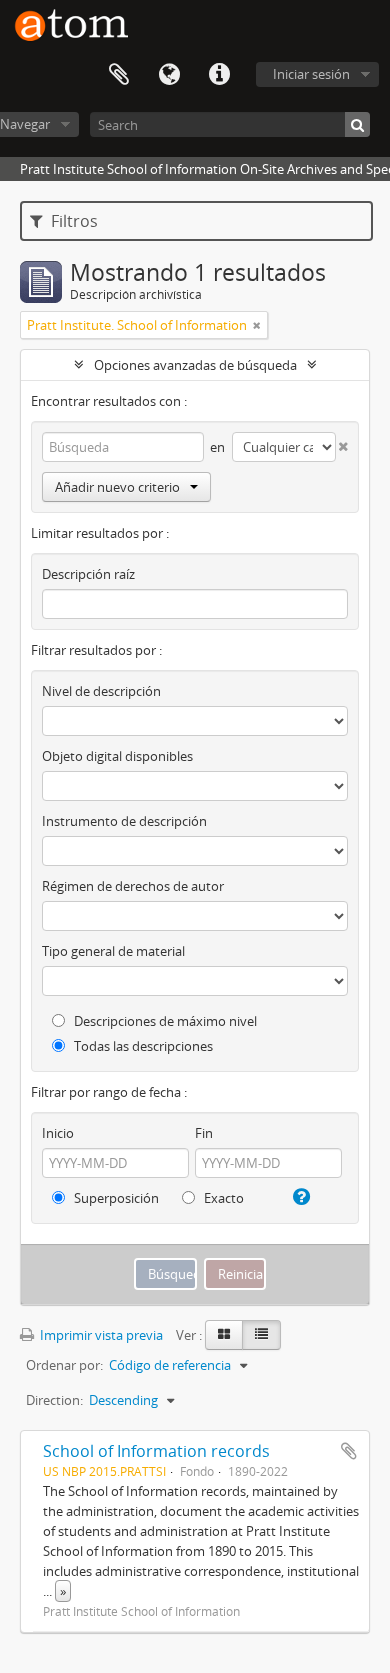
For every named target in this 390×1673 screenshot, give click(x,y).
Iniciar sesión (311, 74)
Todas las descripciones (142, 1046)
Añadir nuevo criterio (117, 487)
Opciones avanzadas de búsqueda (195, 365)
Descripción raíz (88, 574)
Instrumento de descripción (124, 821)
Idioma (169, 75)
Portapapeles (119, 75)
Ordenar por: (64, 1365)
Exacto (222, 1198)
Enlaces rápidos (219, 75)
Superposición (115, 1198)
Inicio (58, 1133)
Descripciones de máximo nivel (164, 1021)
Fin (204, 1133)
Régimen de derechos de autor (133, 886)
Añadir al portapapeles (349, 1451)
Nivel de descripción (101, 691)
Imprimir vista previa (100, 1335)
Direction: (54, 1400)
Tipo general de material (113, 951)
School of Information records (156, 1451)
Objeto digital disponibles (117, 756)
